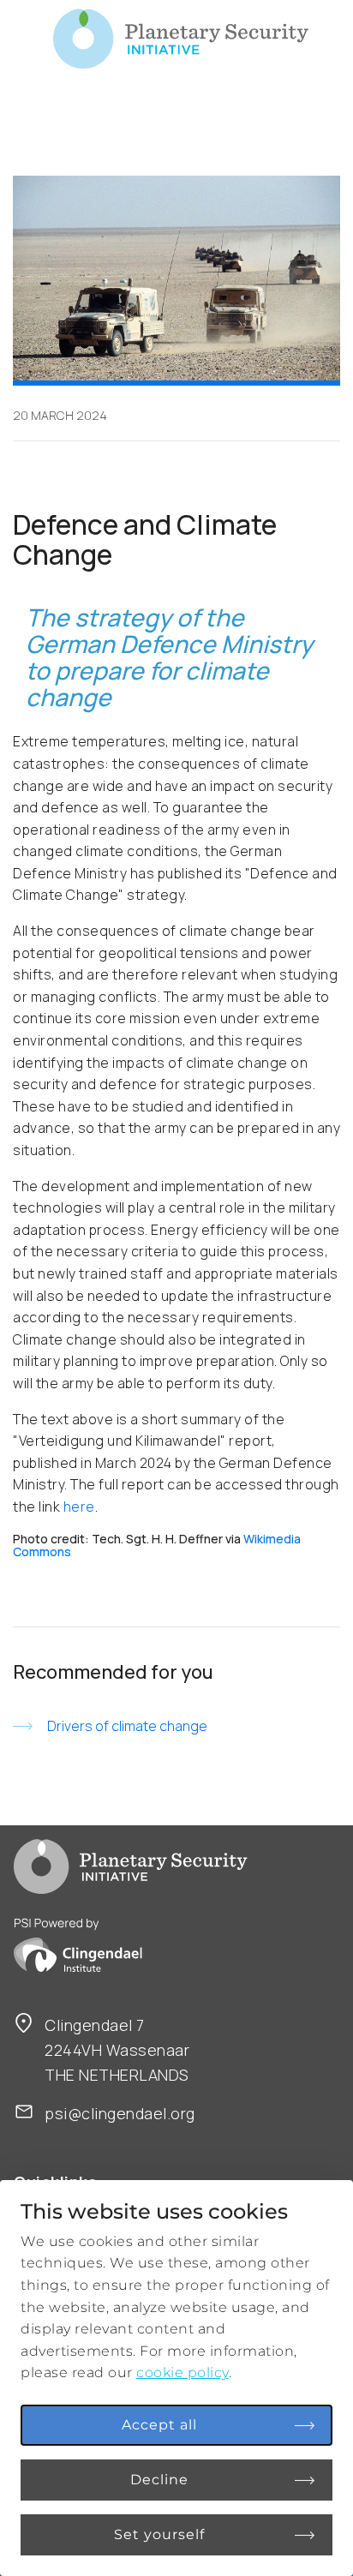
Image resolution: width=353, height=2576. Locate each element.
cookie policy (182, 2372)
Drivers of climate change (127, 1726)
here (79, 1507)
